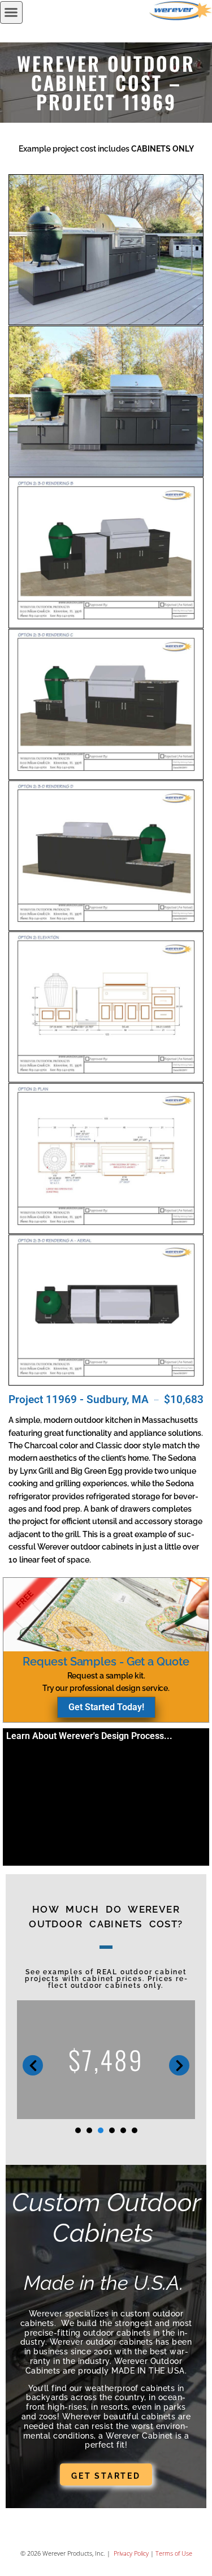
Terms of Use (174, 2553)
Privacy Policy (130, 2553)
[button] (11, 12)
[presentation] (78, 2130)
